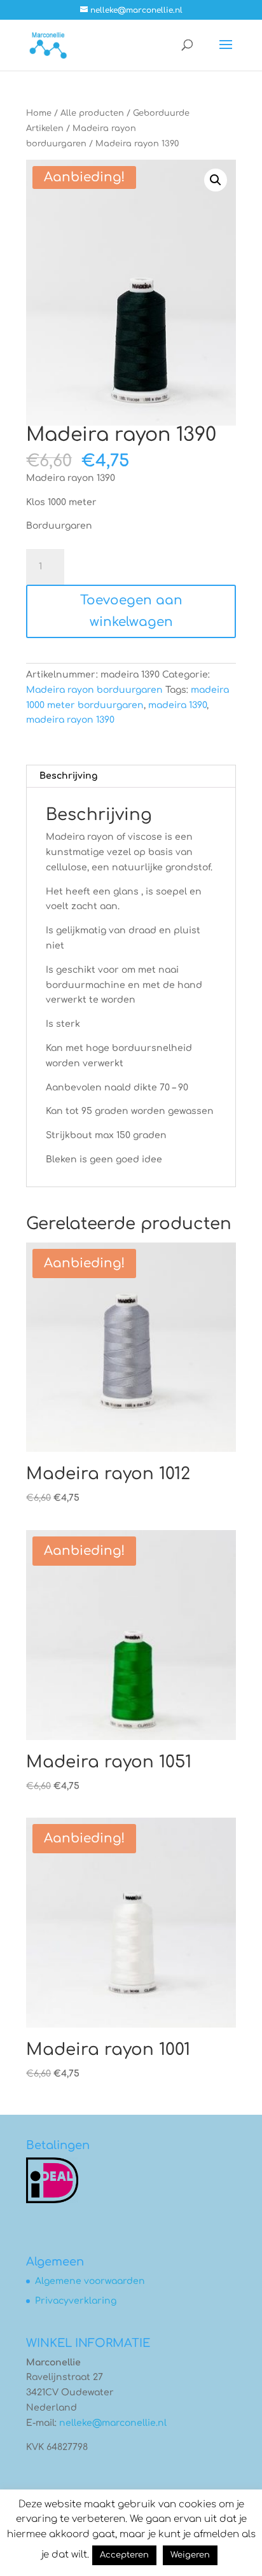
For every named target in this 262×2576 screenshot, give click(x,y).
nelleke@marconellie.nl (113, 2423)
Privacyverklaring (76, 2301)
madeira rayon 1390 (70, 720)
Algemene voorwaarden (90, 2281)
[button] (216, 180)
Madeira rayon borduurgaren (94, 690)
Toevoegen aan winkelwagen (131, 611)
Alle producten (92, 113)
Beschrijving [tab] (68, 776)
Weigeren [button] (190, 2555)
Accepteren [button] (124, 2555)
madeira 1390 (177, 705)
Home (39, 113)
